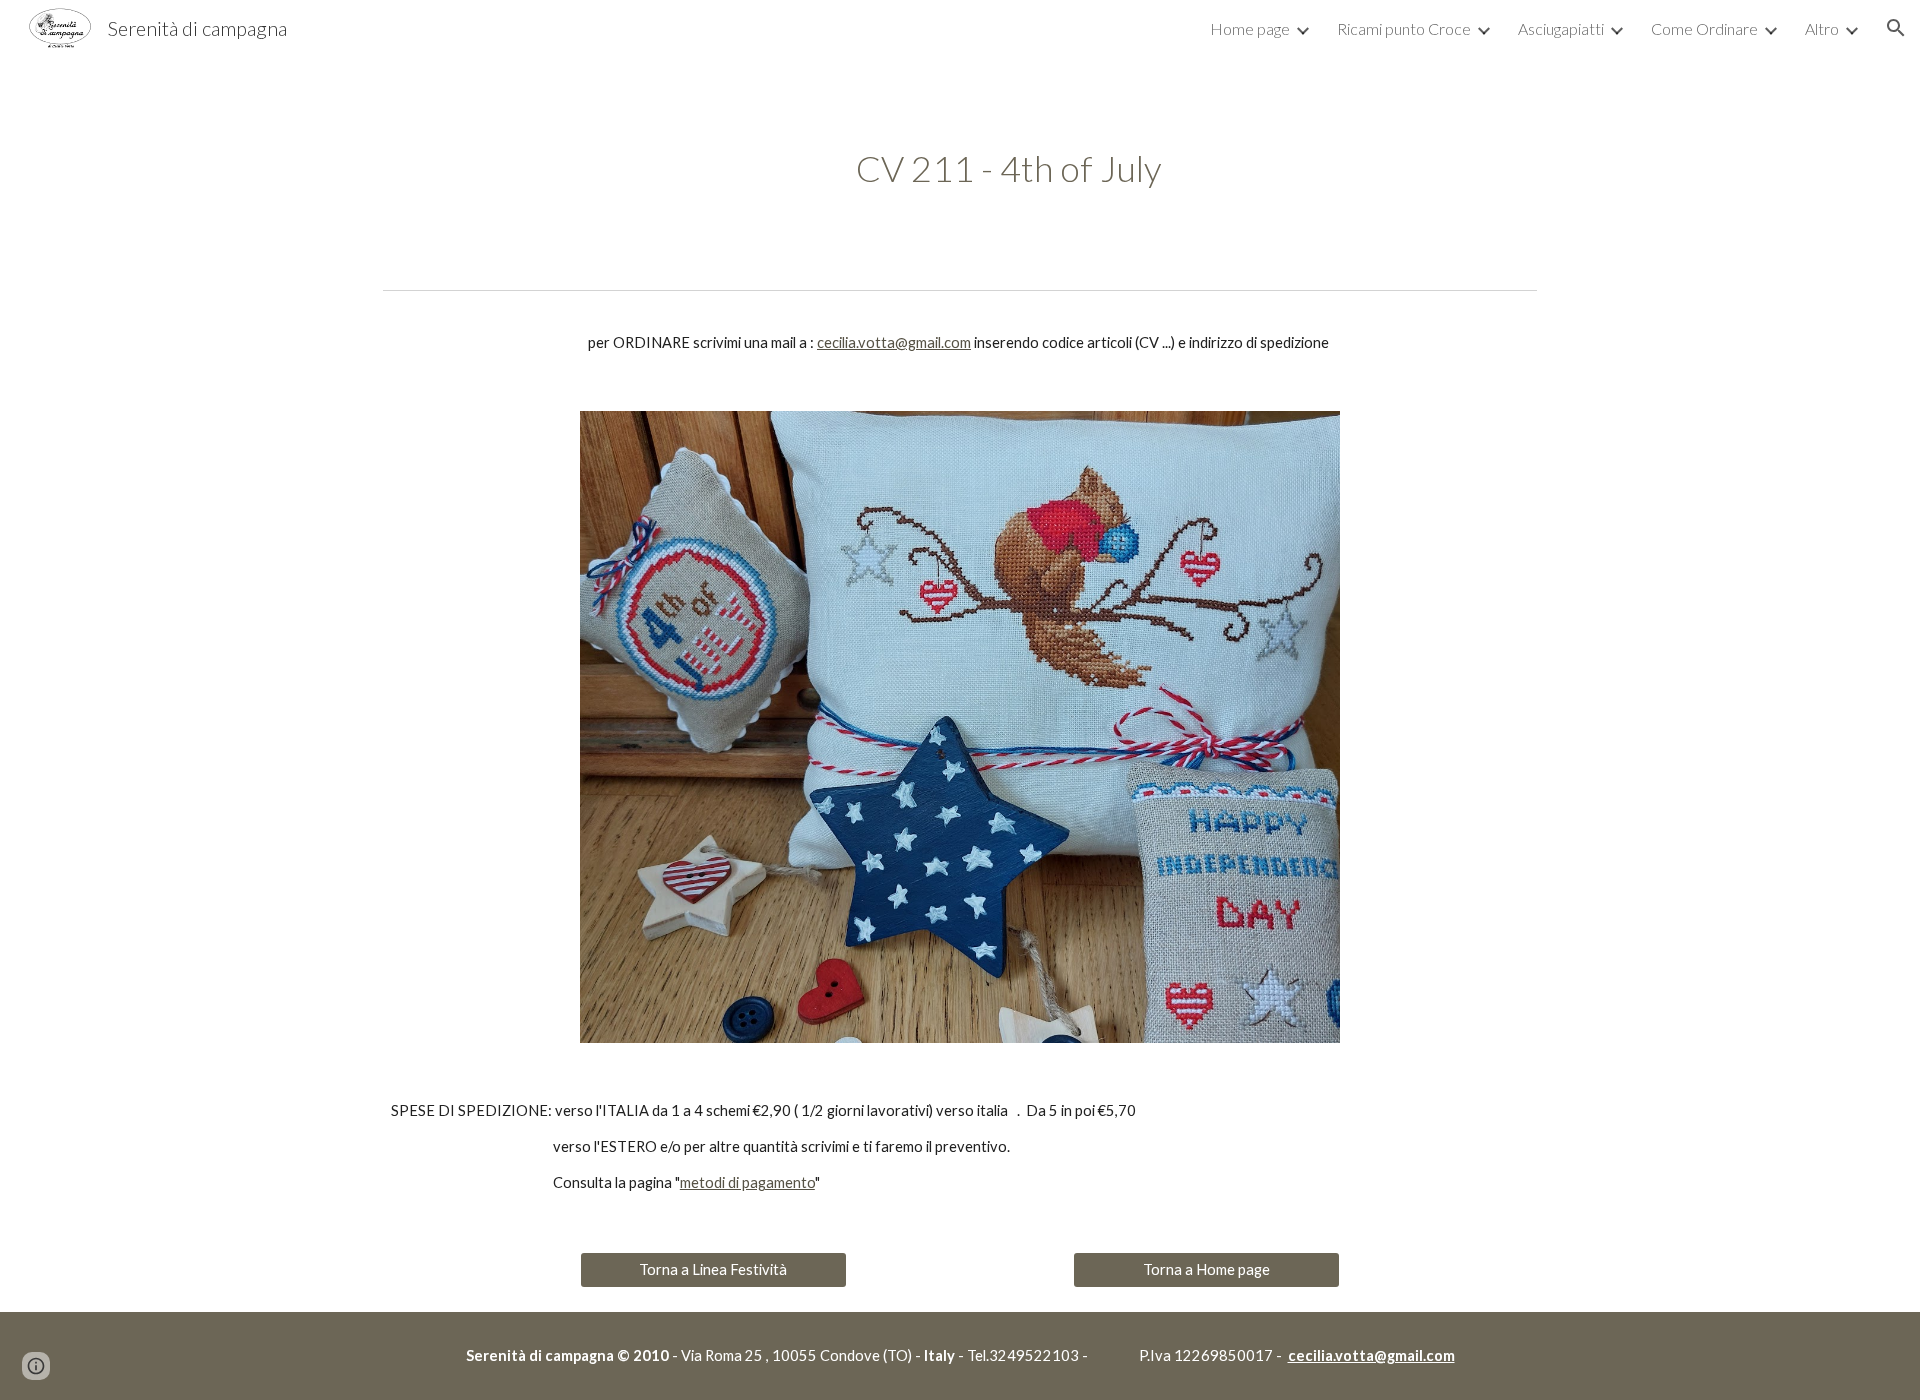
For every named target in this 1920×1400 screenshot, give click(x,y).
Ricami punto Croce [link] (1404, 28)
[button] (1896, 28)
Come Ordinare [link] (1704, 28)
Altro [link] (1822, 28)
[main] (1009, 168)
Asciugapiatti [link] (1561, 28)
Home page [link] (1250, 28)
